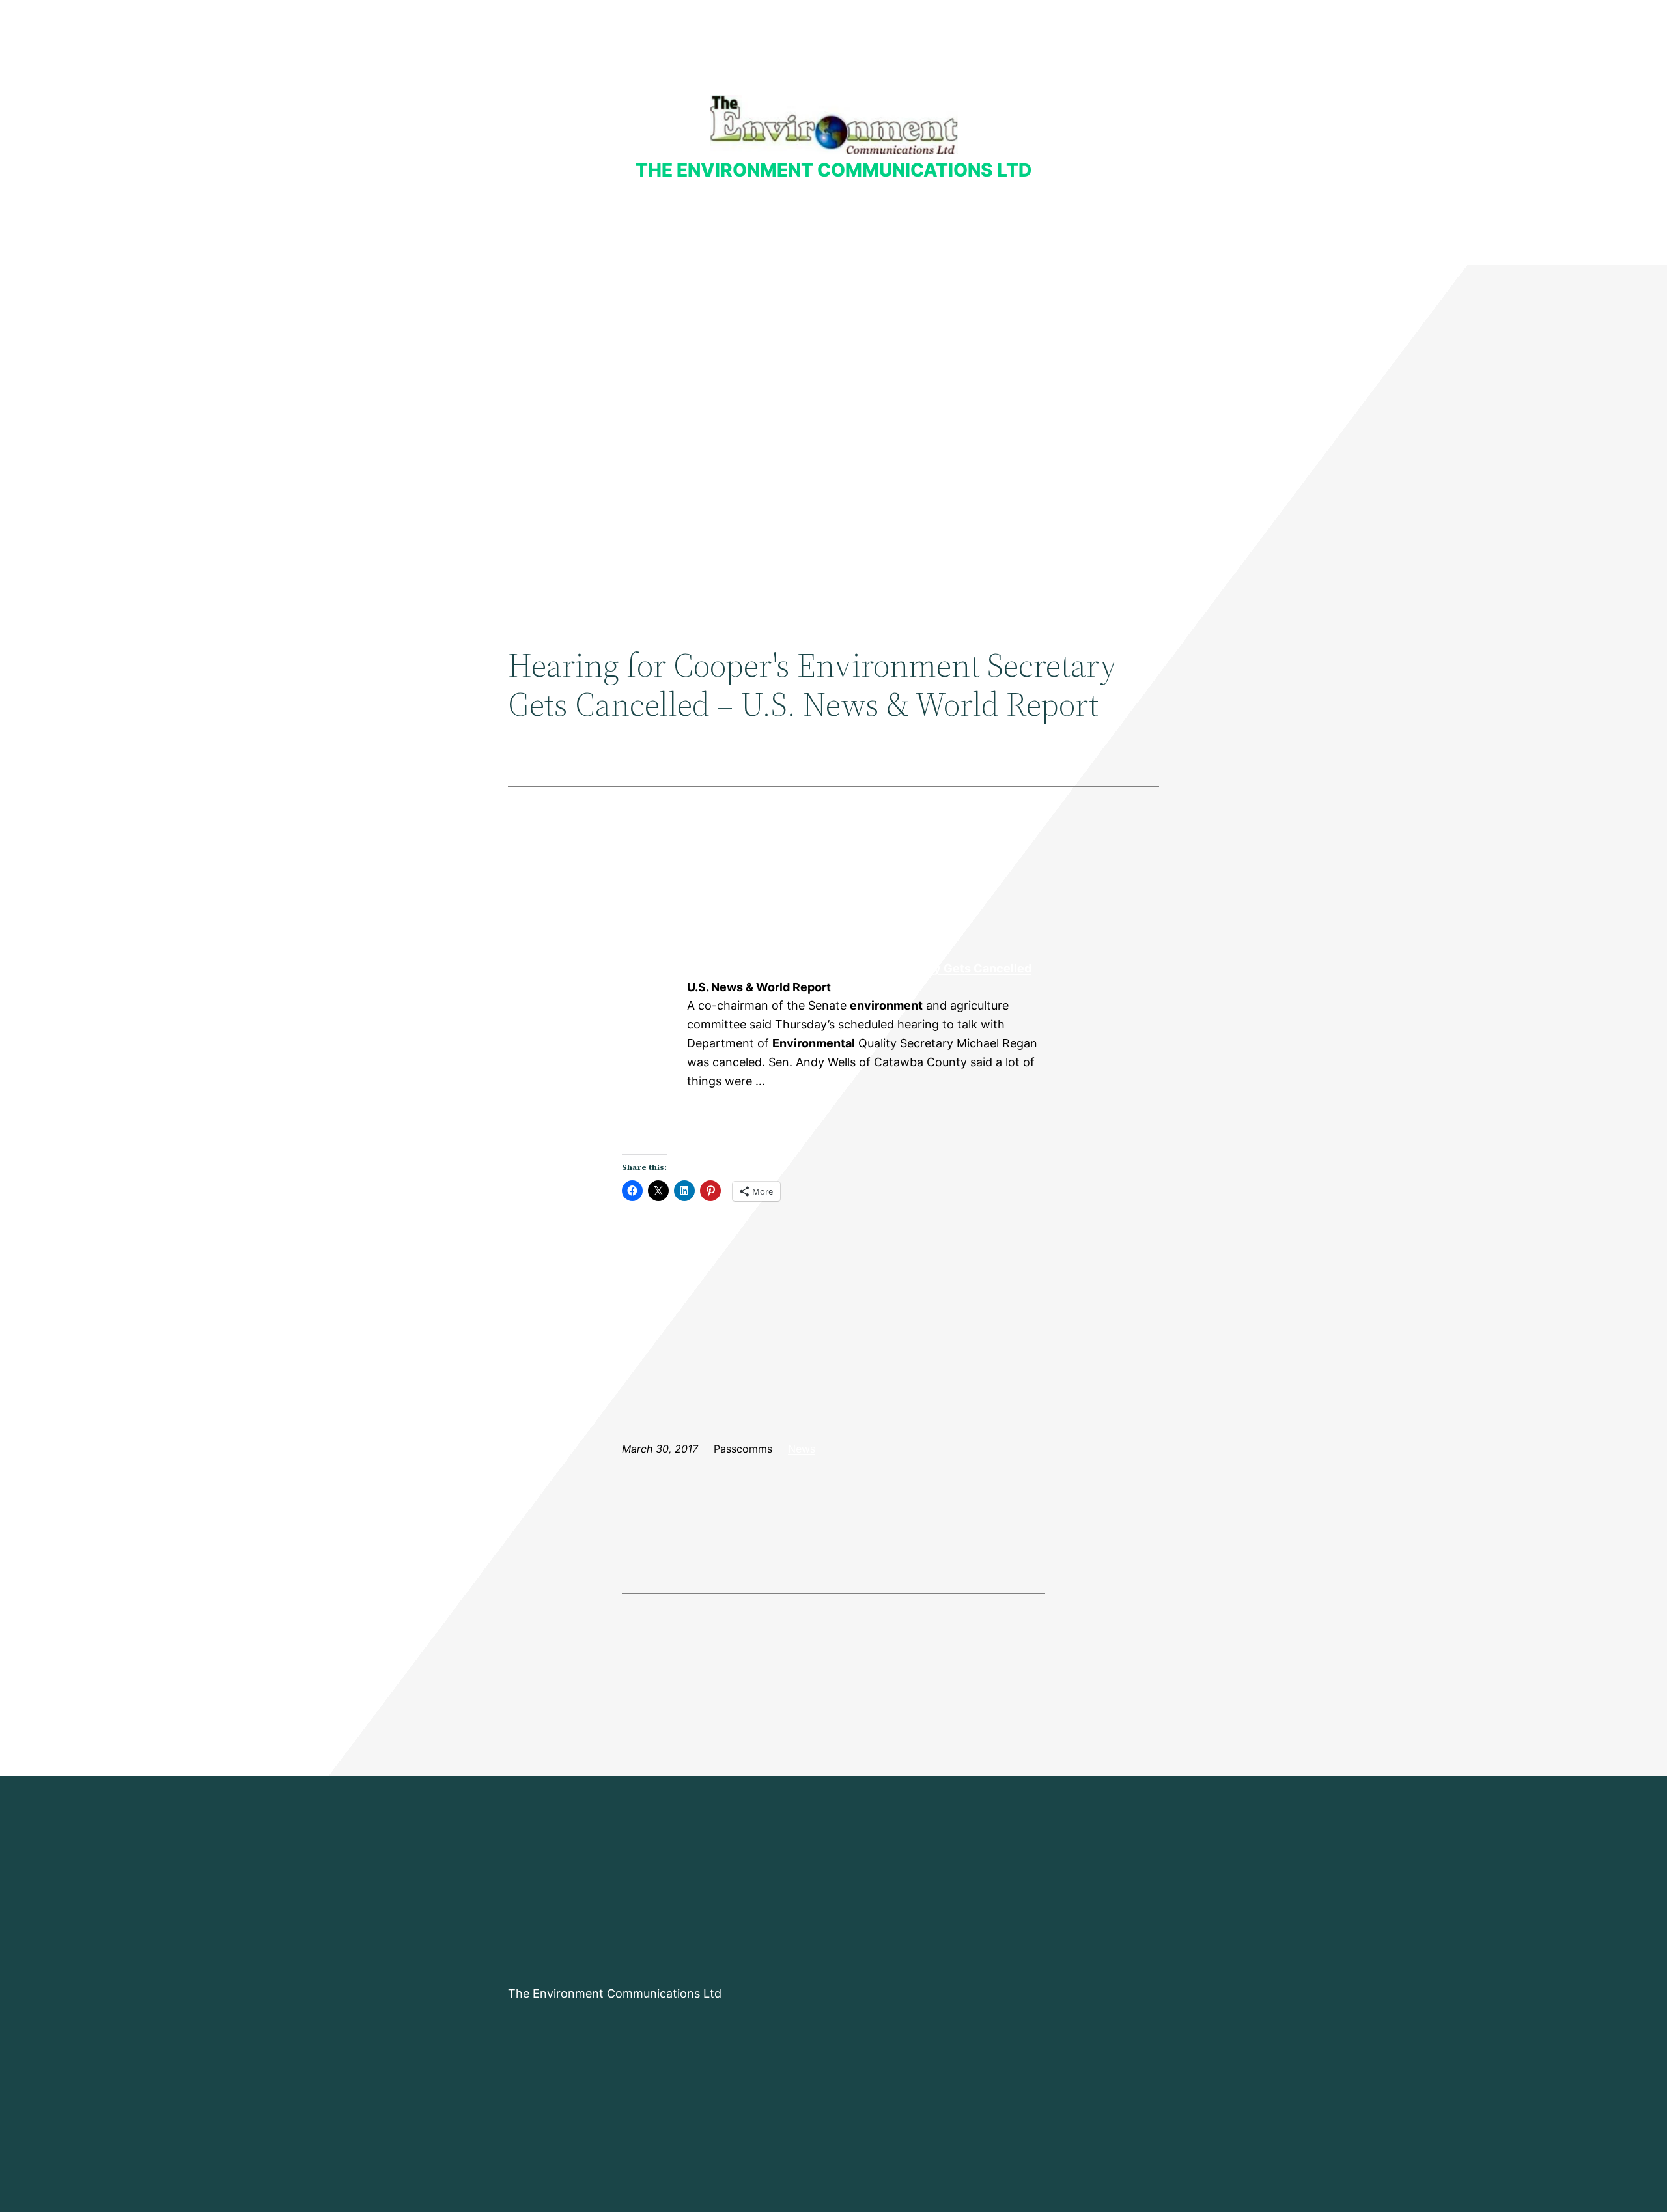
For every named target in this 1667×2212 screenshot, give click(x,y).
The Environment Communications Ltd (833, 170)
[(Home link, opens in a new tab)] (834, 125)
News (802, 1449)
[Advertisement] (833, 372)
